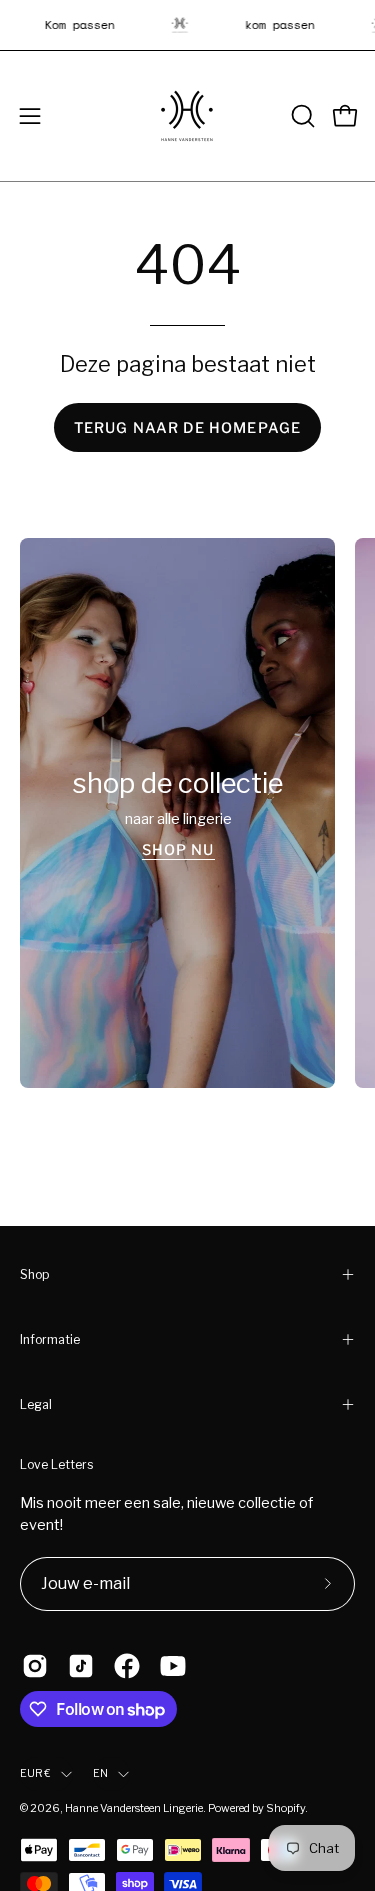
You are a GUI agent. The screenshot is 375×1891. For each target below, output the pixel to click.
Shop (34, 1274)
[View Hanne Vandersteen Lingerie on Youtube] (173, 1666)
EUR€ (35, 1773)
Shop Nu (177, 849)
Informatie (50, 1339)
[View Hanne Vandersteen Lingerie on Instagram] (35, 1666)
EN (100, 1773)
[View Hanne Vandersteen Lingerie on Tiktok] (81, 1666)
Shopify (285, 1808)
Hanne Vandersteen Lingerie (134, 1808)
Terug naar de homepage (187, 428)
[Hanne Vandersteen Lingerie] (188, 116)
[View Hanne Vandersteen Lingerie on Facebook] (127, 1666)
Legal (36, 1404)
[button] (301, 116)
